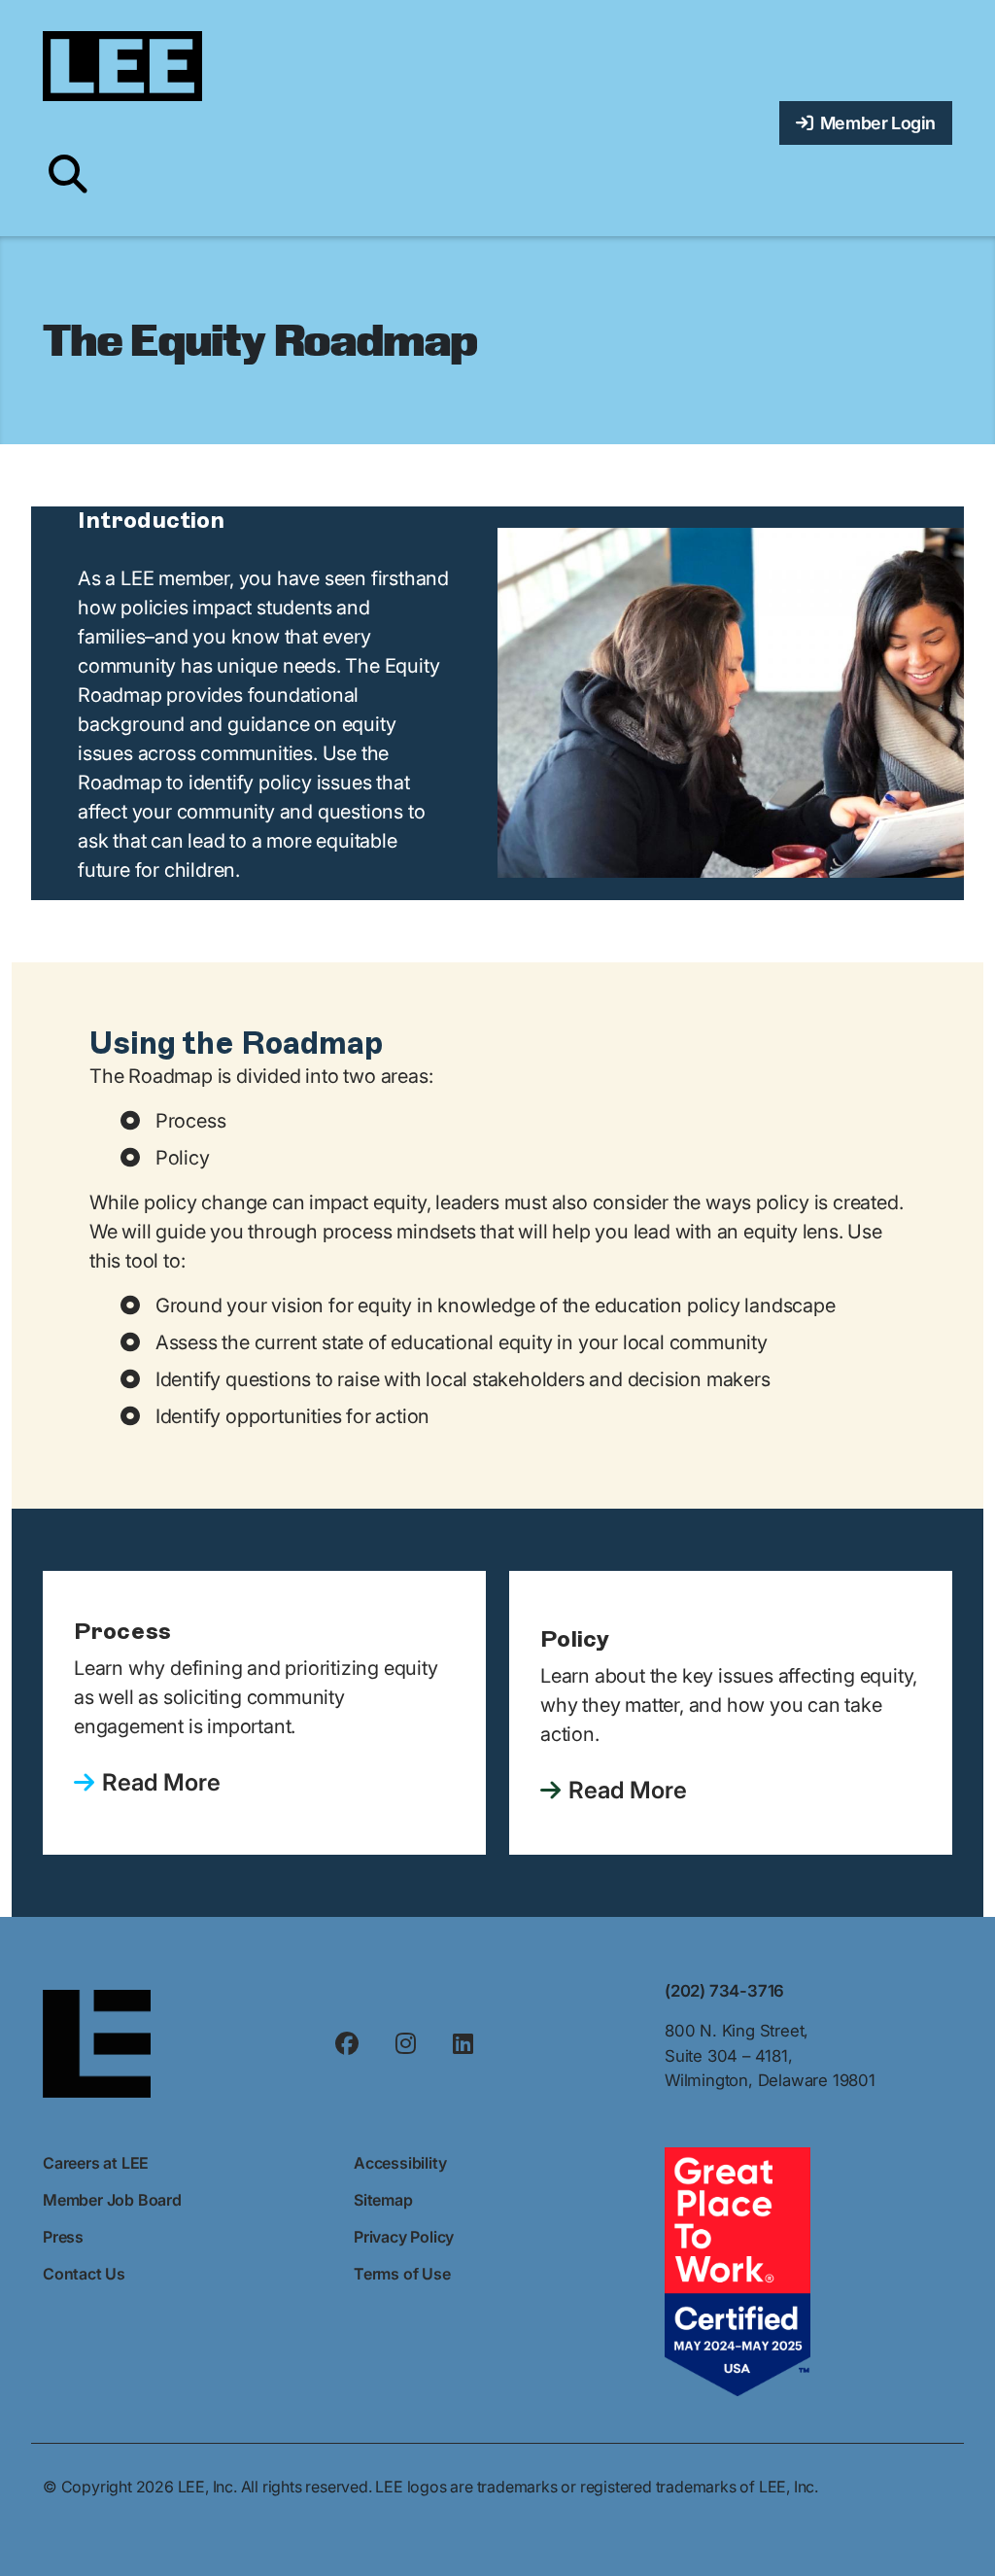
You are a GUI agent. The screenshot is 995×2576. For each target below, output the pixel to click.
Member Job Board (112, 2200)
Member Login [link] (875, 123)
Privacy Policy (404, 2237)
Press (63, 2237)
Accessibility (400, 2163)
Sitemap (383, 2200)
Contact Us (84, 2274)
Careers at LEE (96, 2163)
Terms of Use (402, 2274)
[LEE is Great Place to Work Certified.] (738, 2270)
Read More (161, 1782)
